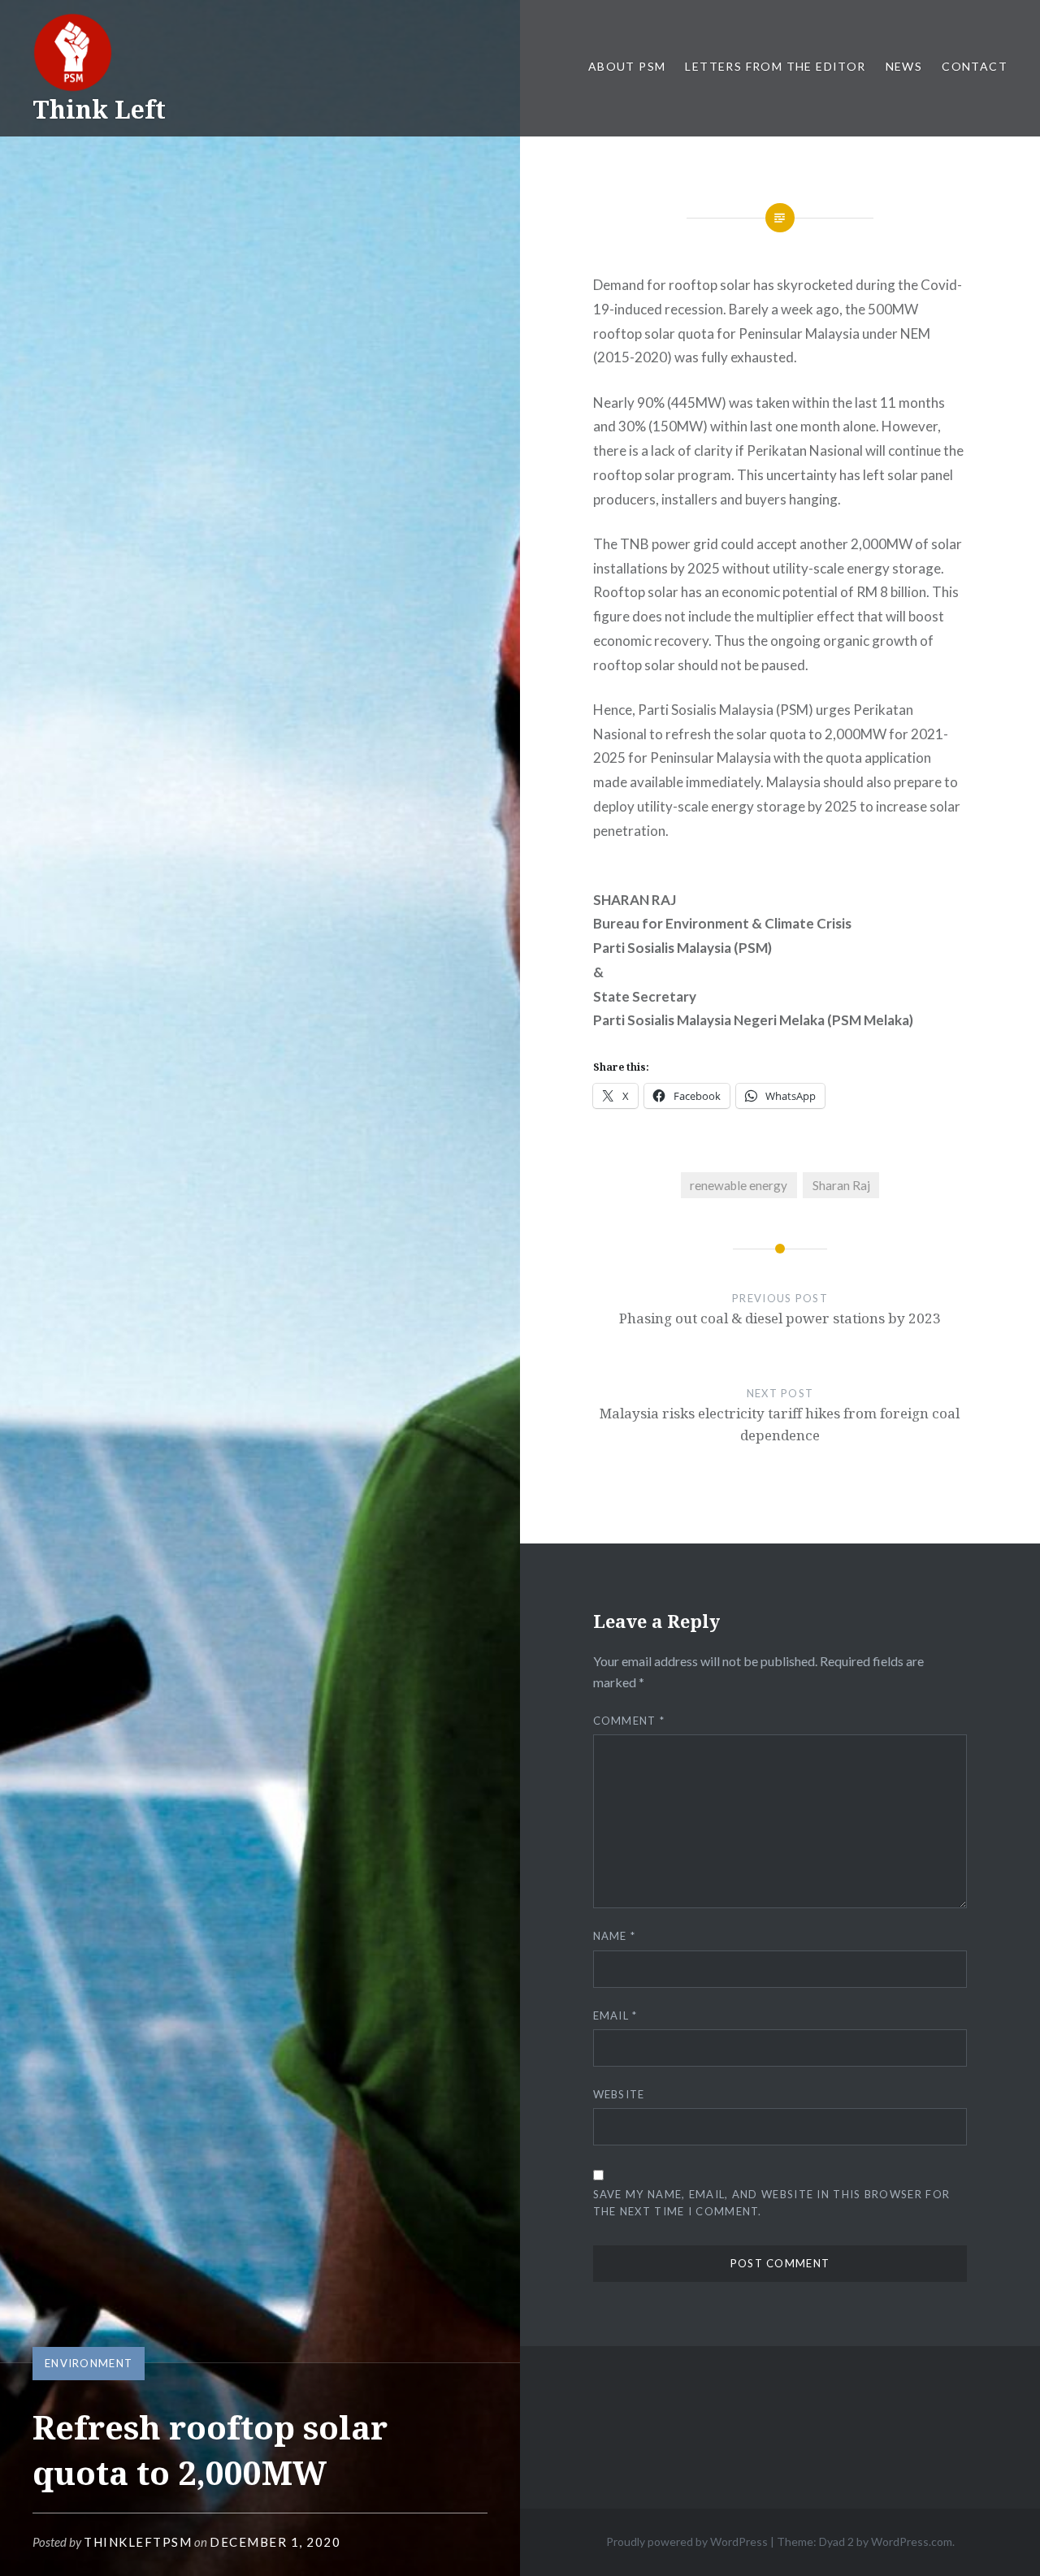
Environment (89, 2363)
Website (619, 2094)
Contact (975, 66)
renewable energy (739, 1185)
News (904, 66)
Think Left (99, 109)
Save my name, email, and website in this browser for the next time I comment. (772, 2203)
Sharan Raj (841, 1185)
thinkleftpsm (138, 2542)
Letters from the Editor (775, 66)
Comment (629, 1721)
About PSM (627, 66)
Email (615, 2015)
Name (615, 1936)
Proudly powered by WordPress (687, 2541)
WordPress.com (912, 2541)
